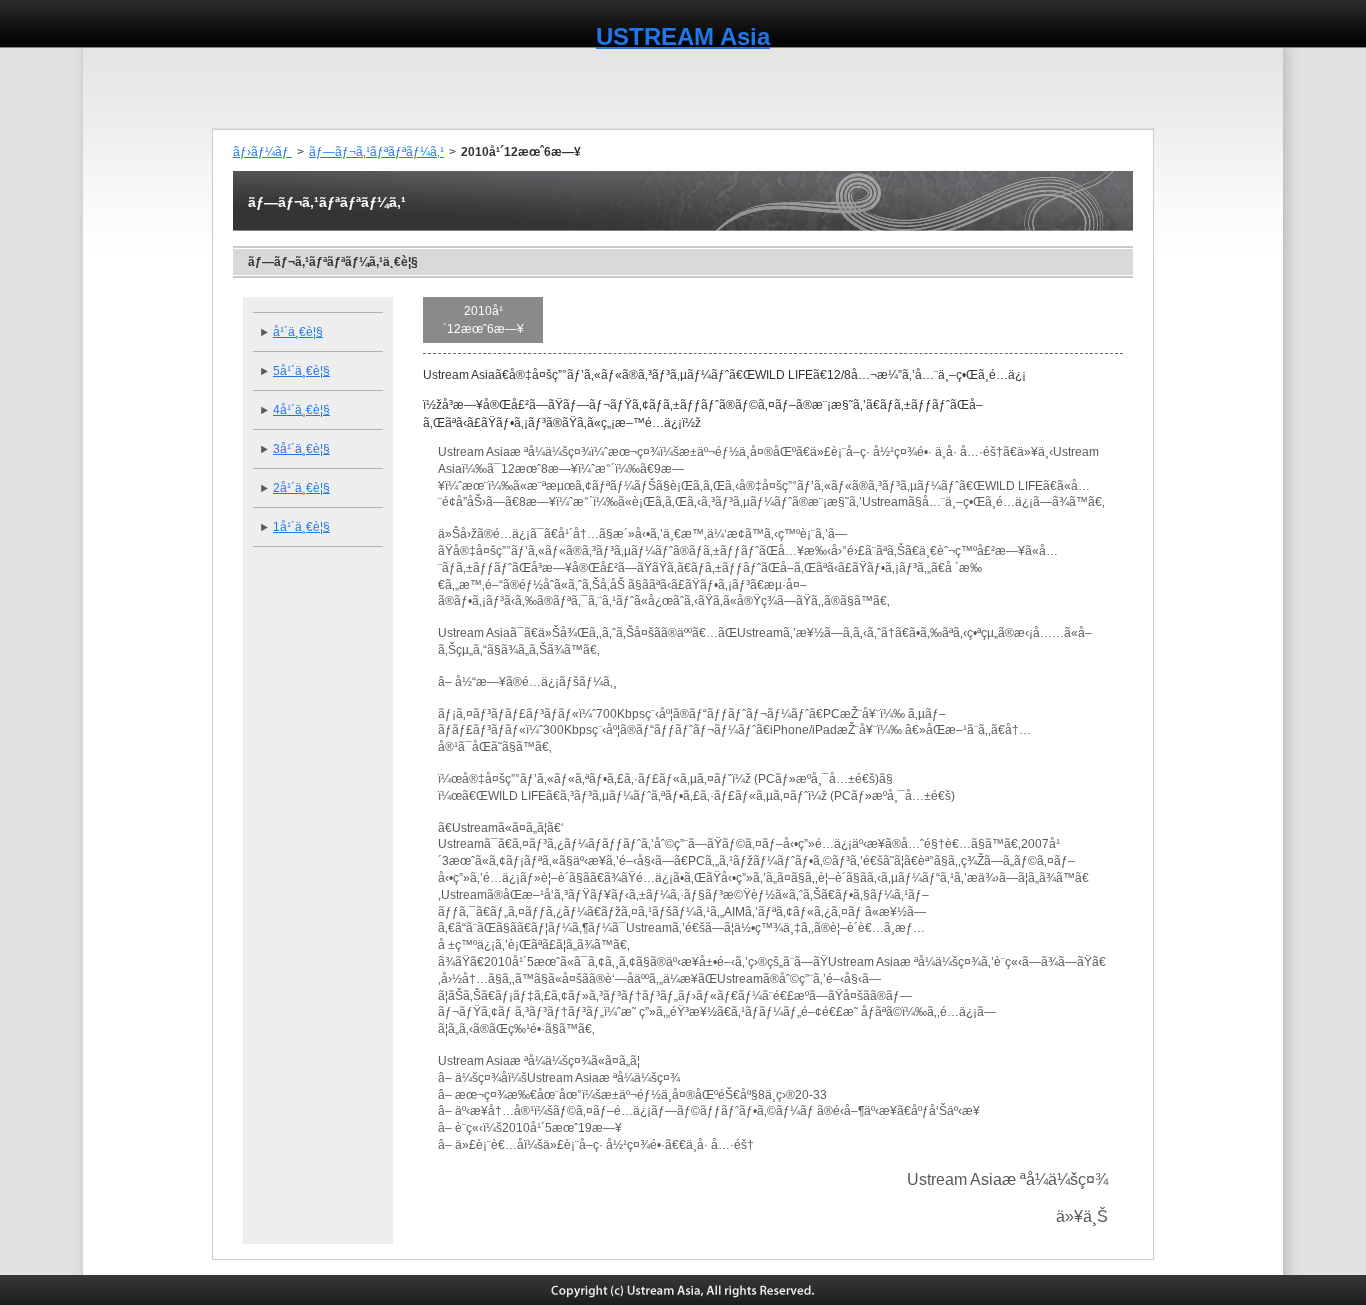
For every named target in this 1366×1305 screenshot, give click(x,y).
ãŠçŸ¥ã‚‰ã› (600, 88)
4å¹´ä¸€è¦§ (301, 410)
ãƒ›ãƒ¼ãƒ (262, 152)
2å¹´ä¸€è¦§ (301, 488)
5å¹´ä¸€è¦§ (301, 371)
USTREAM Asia (683, 36)
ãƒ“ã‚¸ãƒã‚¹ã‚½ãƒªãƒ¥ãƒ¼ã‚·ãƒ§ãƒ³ (759, 88)
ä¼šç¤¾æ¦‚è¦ (344, 88)
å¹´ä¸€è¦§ (298, 332)
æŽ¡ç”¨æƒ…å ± (1100, 88)
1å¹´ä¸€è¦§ (301, 527)
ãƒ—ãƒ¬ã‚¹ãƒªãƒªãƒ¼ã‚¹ (376, 152)
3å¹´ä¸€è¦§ (301, 449)
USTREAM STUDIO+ (955, 88)
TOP (251, 88)
